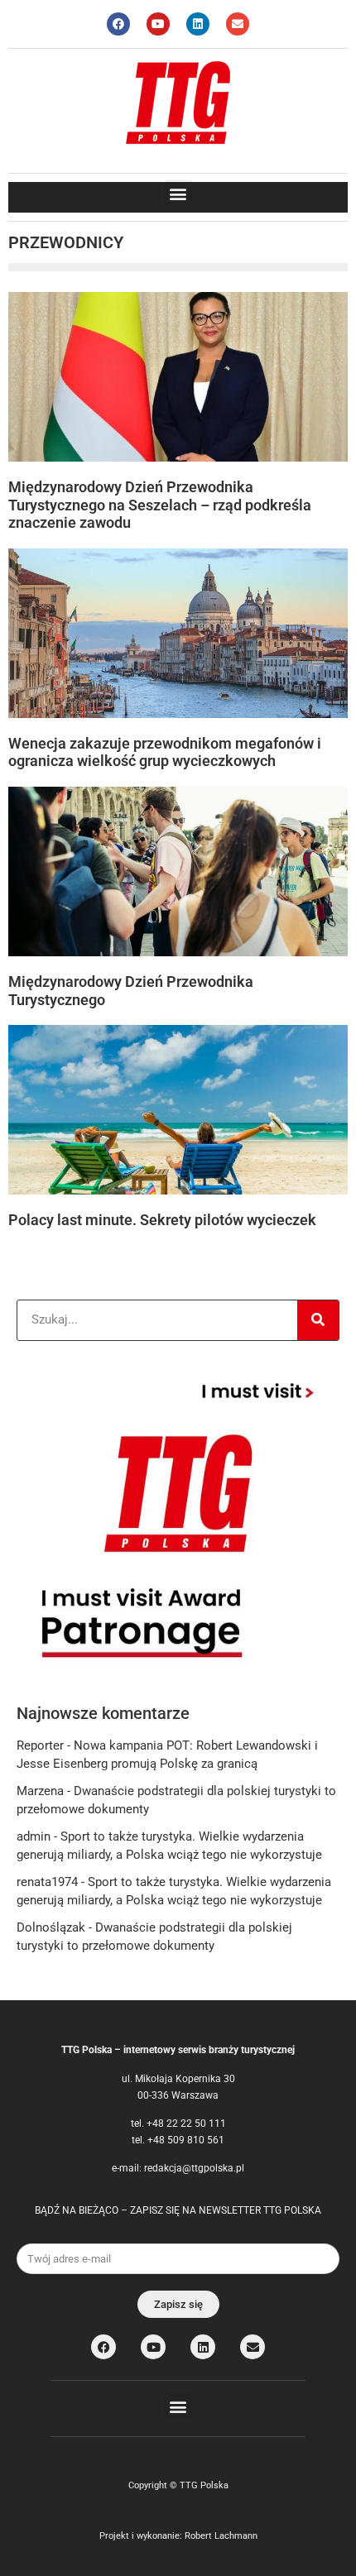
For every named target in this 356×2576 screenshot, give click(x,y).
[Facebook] (118, 24)
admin (34, 1836)
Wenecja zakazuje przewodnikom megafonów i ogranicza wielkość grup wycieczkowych (165, 752)
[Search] (318, 1320)
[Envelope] (238, 24)
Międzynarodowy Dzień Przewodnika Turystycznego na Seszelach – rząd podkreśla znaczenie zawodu (160, 505)
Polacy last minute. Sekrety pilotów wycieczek (162, 1220)
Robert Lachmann (221, 2536)
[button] (178, 193)
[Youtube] (158, 24)
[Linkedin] (198, 24)
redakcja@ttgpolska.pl (194, 2168)
